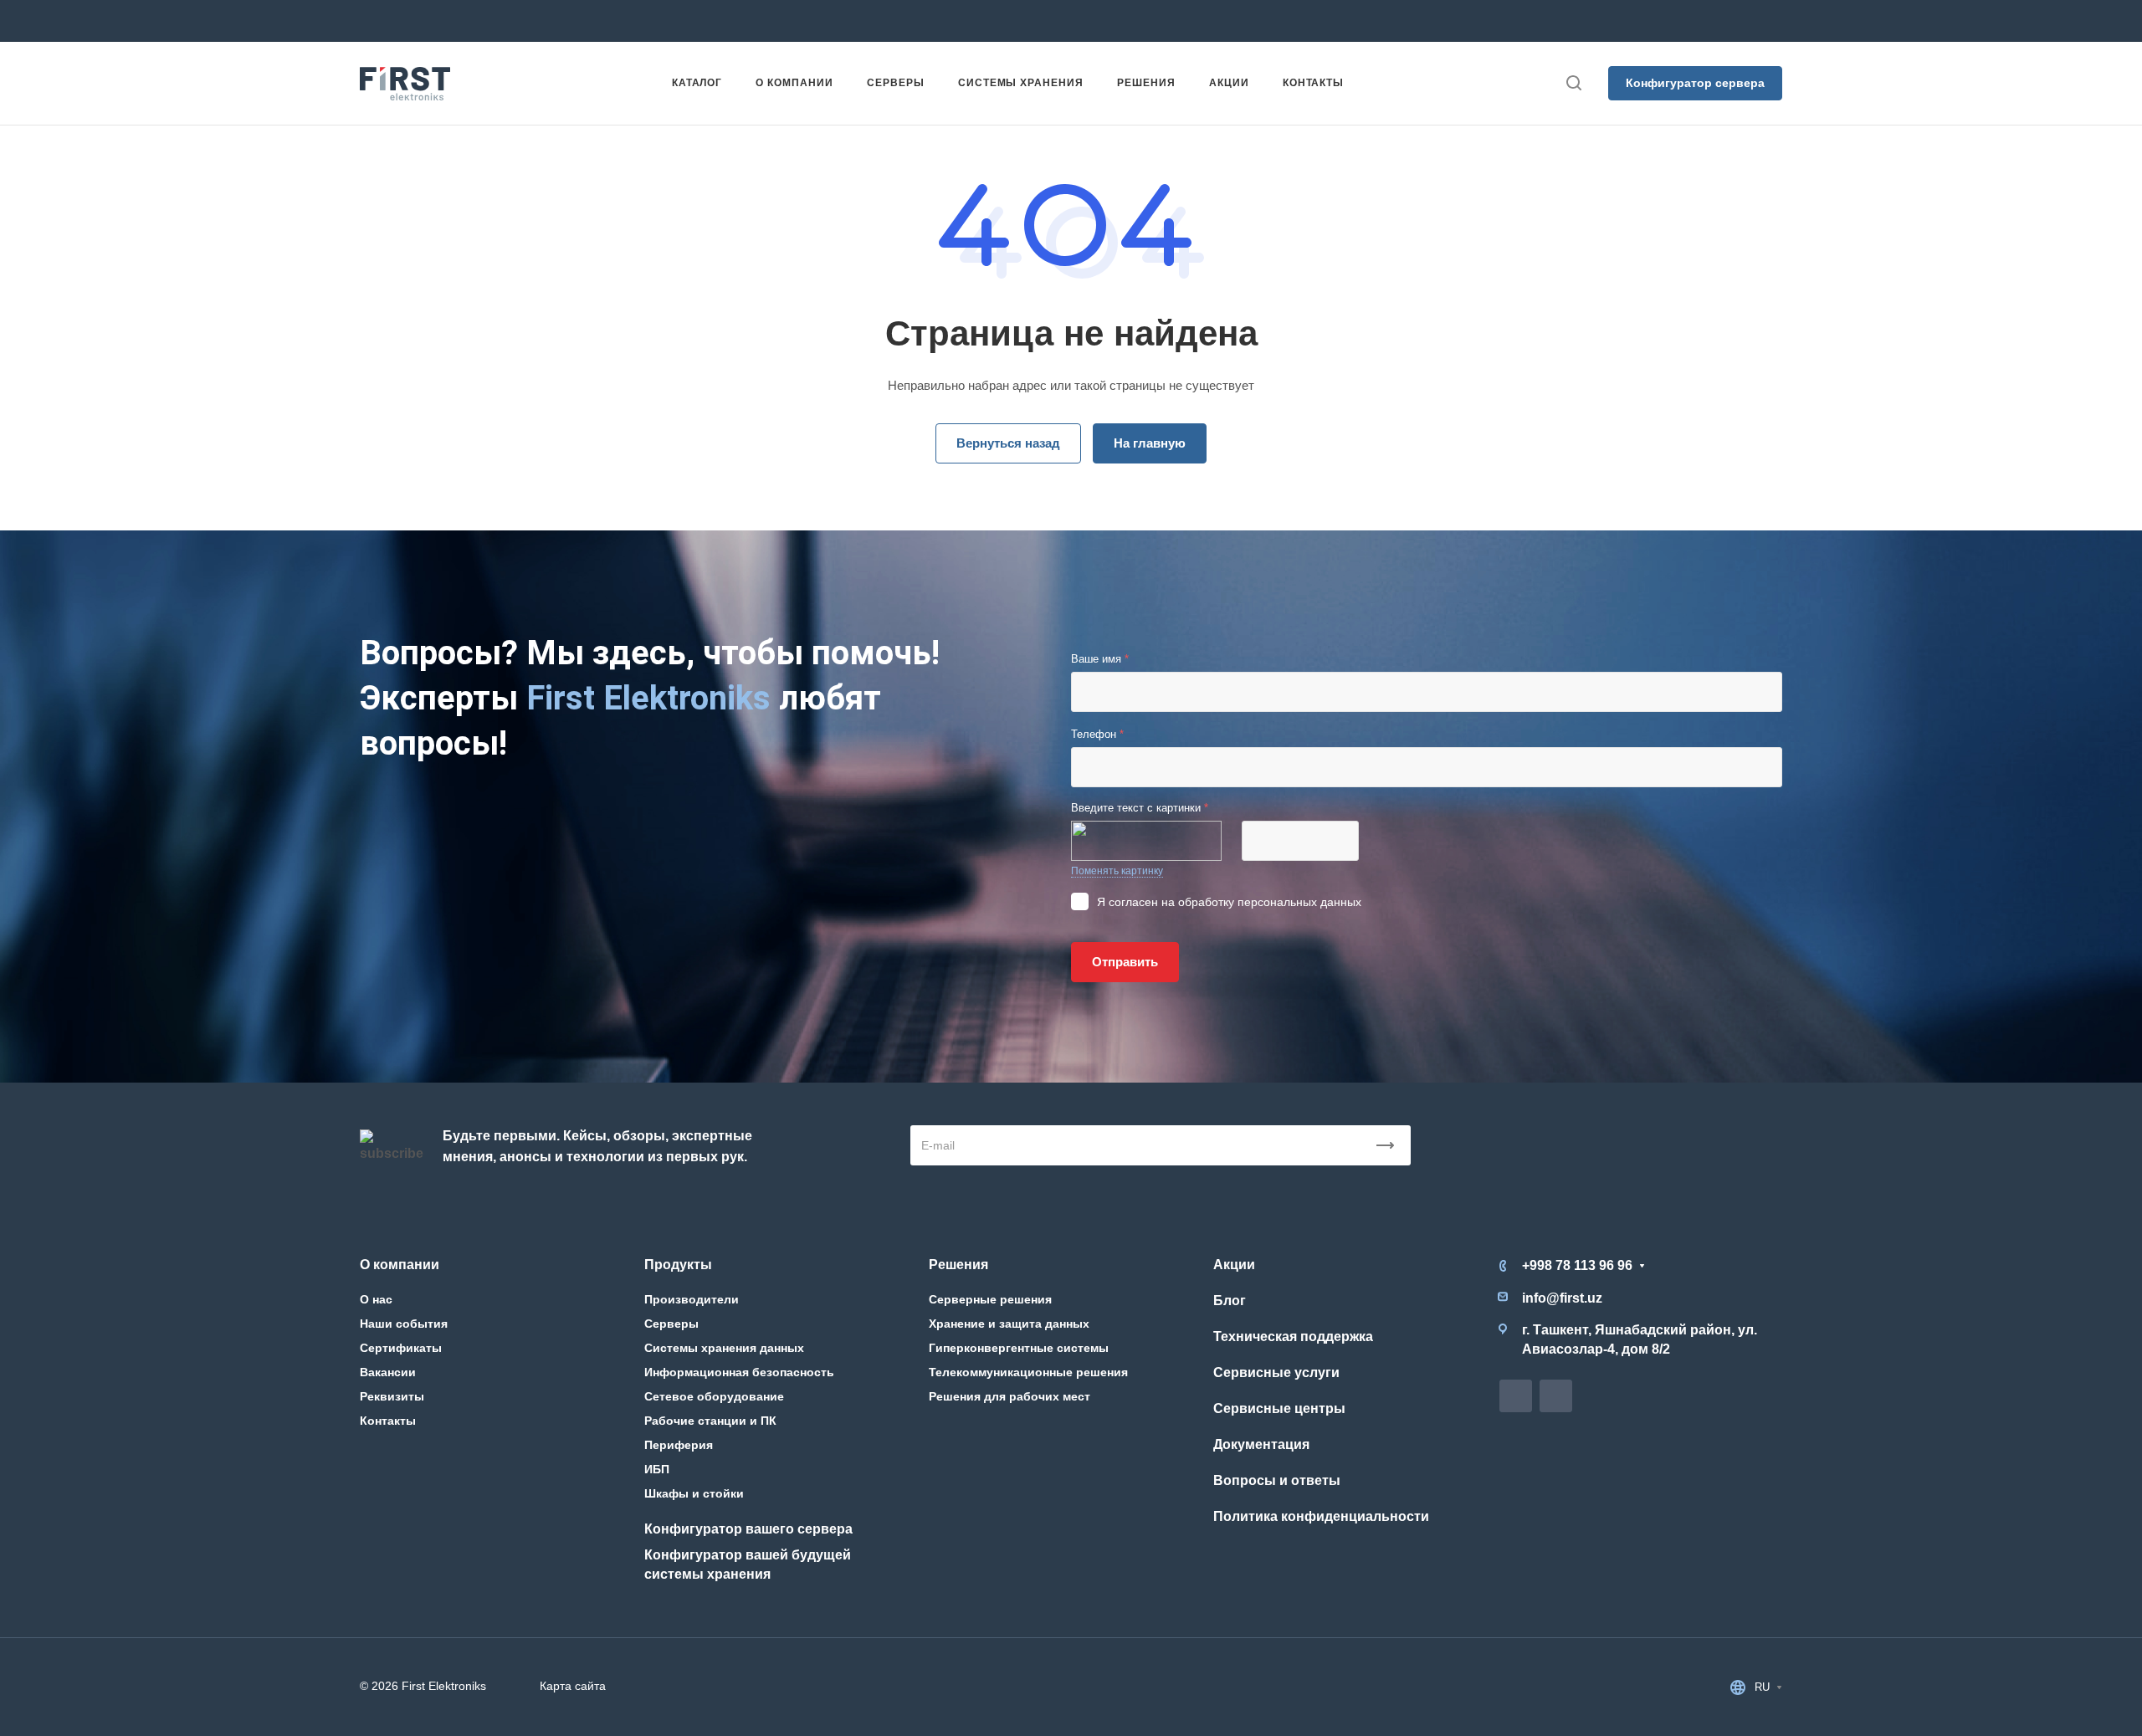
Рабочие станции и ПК (710, 1421)
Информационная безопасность (739, 1372)
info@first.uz (875, 20)
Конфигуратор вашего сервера (748, 1529)
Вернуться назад (1008, 443)
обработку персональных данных (1270, 902)
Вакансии (388, 1372)
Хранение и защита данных (1009, 1324)
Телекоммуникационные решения (1028, 1372)
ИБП (657, 1469)
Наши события (404, 1324)
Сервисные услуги (1276, 1372)
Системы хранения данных (724, 1348)
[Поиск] (1573, 83)
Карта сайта (573, 1686)
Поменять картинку (1117, 871)
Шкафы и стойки (694, 1493)
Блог (1230, 1301)
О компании (400, 1265)
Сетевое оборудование (714, 1396)
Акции (1234, 1265)
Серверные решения (990, 1299)
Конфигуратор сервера (1695, 83)
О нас (376, 1299)
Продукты (678, 1265)
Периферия (679, 1445)
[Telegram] (1135, 21)
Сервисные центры (1279, 1408)
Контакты (388, 1421)
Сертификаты (401, 1348)
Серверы (671, 1324)
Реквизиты (392, 1396)
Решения (958, 1265)
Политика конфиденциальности (1321, 1516)
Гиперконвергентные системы (1019, 1348)
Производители (692, 1299)
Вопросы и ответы (1277, 1480)
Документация (1261, 1444)
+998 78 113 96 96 (639, 20)
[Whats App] (1165, 21)
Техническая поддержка (1293, 1337)
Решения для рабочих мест (1010, 1396)
